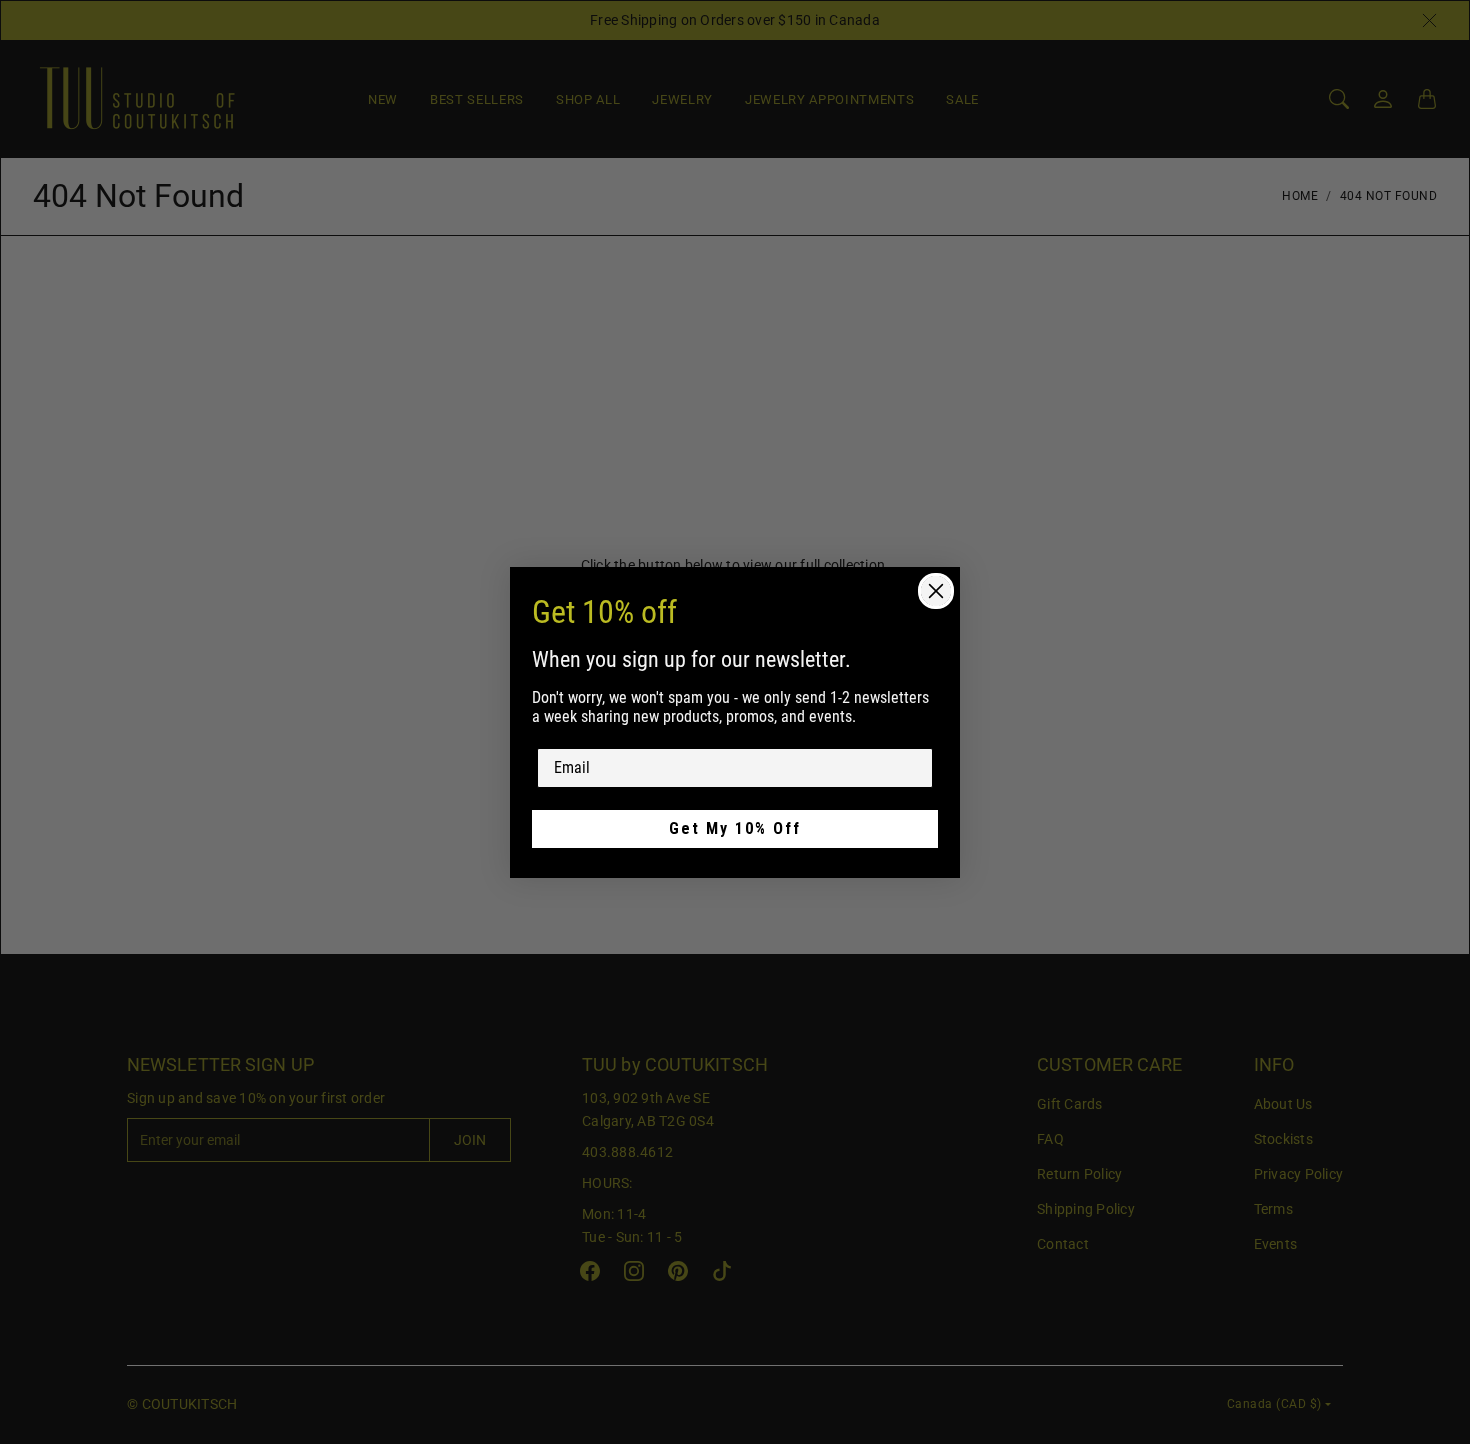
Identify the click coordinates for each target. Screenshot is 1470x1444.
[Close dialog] (936, 591)
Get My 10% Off (735, 828)
